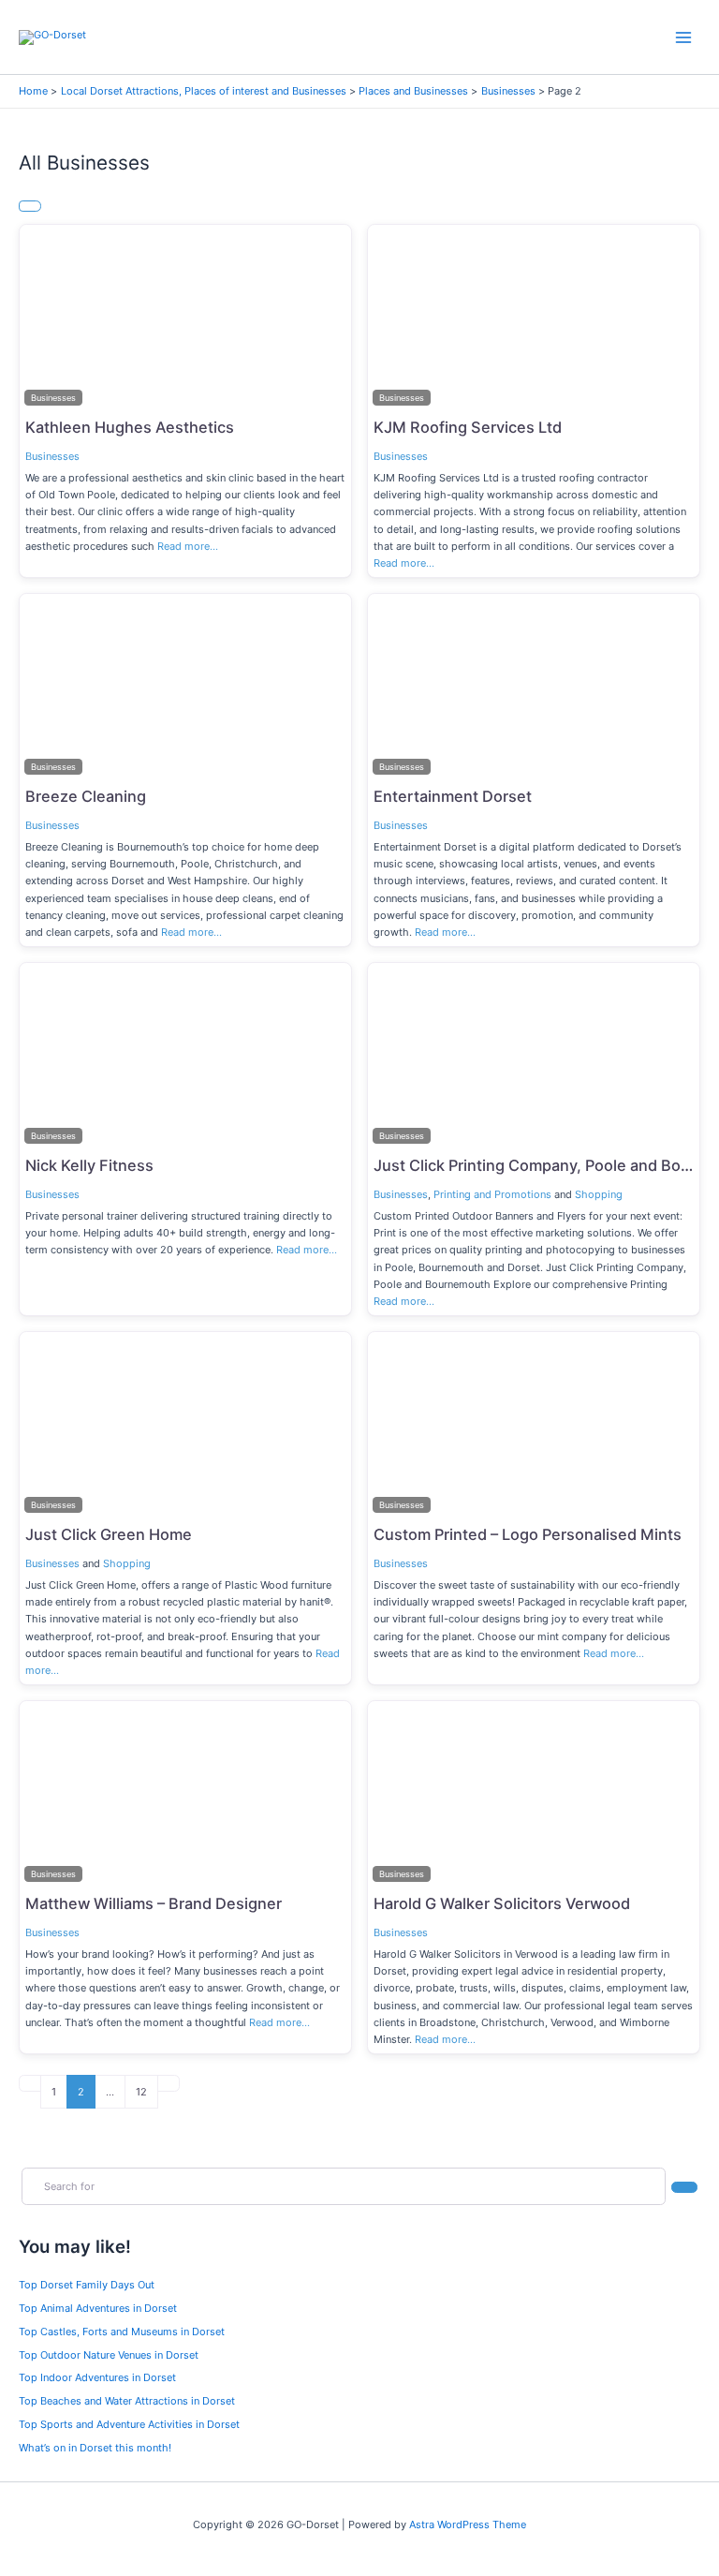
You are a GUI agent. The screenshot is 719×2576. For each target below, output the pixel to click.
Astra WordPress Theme (468, 2524)
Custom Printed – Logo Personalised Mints (528, 1534)
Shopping (599, 1194)
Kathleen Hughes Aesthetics (130, 427)
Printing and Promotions (492, 1194)
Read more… (188, 546)
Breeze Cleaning (86, 796)
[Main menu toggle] (684, 37)
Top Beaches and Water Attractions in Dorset (127, 2401)
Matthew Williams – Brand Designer (154, 1903)
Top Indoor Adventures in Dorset (97, 2377)
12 (141, 2092)
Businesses (52, 456)
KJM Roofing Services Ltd (468, 427)
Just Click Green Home (109, 1534)
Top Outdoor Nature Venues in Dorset (109, 2355)
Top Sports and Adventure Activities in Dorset (129, 2424)
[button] (44, 318)
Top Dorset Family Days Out (87, 2285)
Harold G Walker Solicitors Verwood (502, 1903)
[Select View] (30, 206)
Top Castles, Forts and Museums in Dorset (122, 2332)
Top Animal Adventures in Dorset (98, 2308)
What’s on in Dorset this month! (95, 2448)
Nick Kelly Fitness (89, 1165)
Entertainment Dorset (453, 796)
